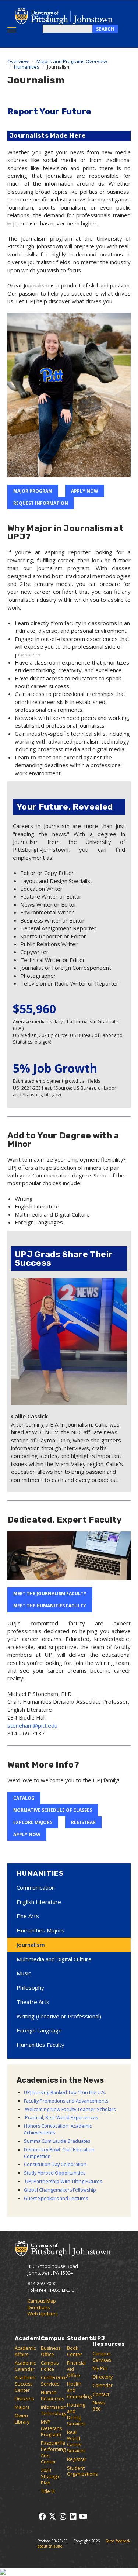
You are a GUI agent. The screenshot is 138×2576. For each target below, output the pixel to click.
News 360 (99, 2406)
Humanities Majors (40, 1930)
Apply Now (85, 491)
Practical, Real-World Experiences (61, 2118)
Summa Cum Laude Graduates (57, 2141)
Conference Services (54, 2381)
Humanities (27, 67)
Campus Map (42, 2301)
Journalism (31, 1945)
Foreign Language (39, 2030)
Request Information (41, 503)
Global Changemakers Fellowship (60, 2190)
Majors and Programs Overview (72, 61)
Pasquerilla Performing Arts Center (53, 2452)
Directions (39, 2308)
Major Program (33, 491)
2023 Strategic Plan (50, 2477)
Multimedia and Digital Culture (54, 1959)
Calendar (103, 2385)
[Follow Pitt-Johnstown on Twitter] (52, 2516)
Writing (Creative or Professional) (59, 2016)
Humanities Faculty (40, 2045)
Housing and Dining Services (76, 2414)
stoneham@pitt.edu (32, 1725)
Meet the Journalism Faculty (50, 1594)
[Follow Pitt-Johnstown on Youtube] (83, 2516)
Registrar (83, 1822)
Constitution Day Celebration (55, 2164)
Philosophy (30, 1987)
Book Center (75, 2351)
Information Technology (54, 2410)
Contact (101, 2394)
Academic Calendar (25, 2366)
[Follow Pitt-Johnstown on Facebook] (42, 2516)
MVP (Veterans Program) (51, 2428)
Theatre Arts (33, 2002)
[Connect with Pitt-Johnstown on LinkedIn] (73, 2516)
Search (105, 29)
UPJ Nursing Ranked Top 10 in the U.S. (65, 2092)
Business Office (51, 2351)
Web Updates (43, 2314)
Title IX (48, 2491)
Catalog (24, 1798)
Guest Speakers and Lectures (56, 2198)
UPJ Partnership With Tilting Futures (63, 2181)
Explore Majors (33, 1822)
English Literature (39, 1902)
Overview (18, 61)
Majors (22, 2407)
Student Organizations (82, 2471)
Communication (36, 1887)
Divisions (24, 2399)
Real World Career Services (76, 2442)
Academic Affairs (25, 2351)
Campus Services (102, 2357)
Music (24, 1973)
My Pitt (100, 2368)
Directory (103, 2377)
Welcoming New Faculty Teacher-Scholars (70, 2109)
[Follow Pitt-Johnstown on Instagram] (63, 2516)
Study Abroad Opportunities (55, 2173)
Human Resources (52, 2396)
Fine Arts (28, 1916)
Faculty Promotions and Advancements (66, 2101)
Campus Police (50, 2366)
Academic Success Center (25, 2384)
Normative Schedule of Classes (53, 1810)
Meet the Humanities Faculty (50, 1606)
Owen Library (22, 2419)
